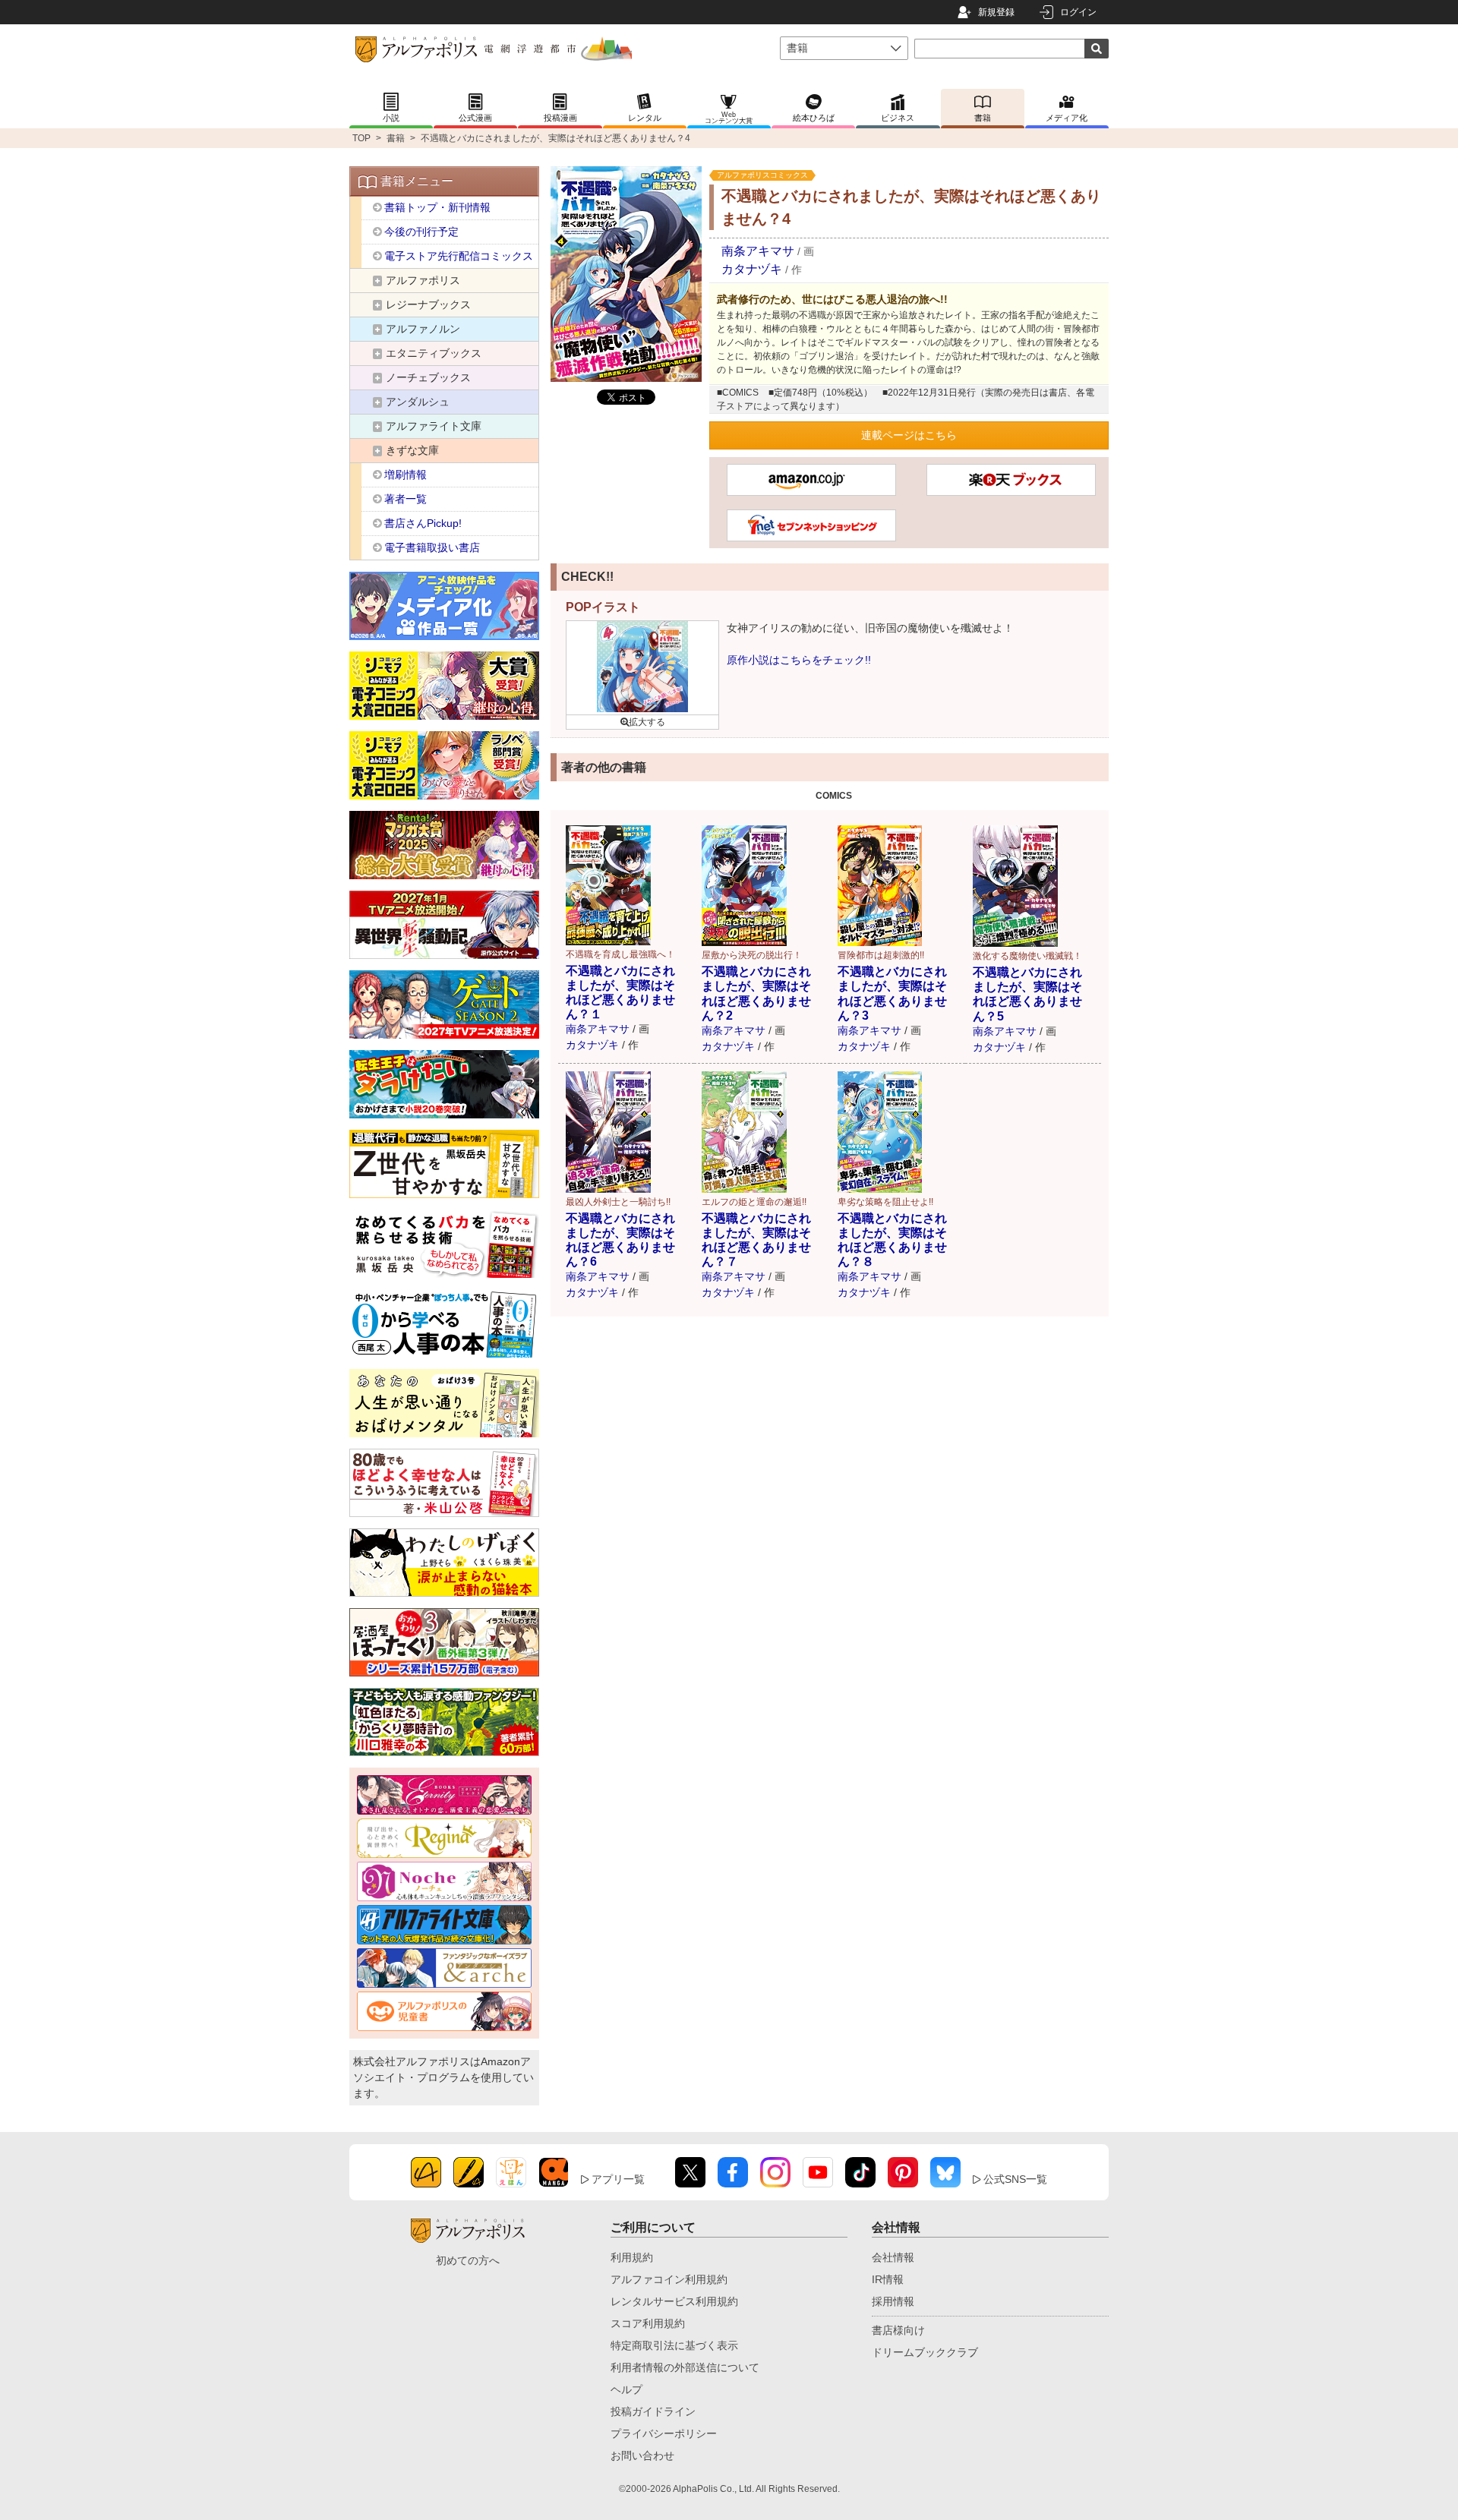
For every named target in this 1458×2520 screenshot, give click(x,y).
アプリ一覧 (618, 2179)
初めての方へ (468, 2260)
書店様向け (898, 2330)
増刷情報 (406, 475)
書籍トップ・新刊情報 (437, 207)
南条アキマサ (758, 251)
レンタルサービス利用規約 (674, 2301)
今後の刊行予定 (421, 232)
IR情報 (888, 2279)
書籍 (396, 138)
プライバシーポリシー (664, 2433)
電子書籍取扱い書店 (432, 547)
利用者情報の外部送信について (685, 2367)
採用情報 (893, 2301)
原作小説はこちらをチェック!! (799, 660)
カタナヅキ (752, 269)
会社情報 (893, 2257)
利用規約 (632, 2257)
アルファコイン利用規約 (669, 2279)
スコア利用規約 (648, 2323)
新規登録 (996, 12)
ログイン (1078, 12)
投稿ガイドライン (653, 2411)
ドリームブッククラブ (925, 2352)
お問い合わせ (642, 2455)
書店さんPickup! (423, 523)
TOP (361, 138)
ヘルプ (626, 2389)
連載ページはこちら (909, 435)
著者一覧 (406, 499)
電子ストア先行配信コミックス (459, 256)
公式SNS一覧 (1015, 2179)
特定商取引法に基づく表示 (674, 2345)
